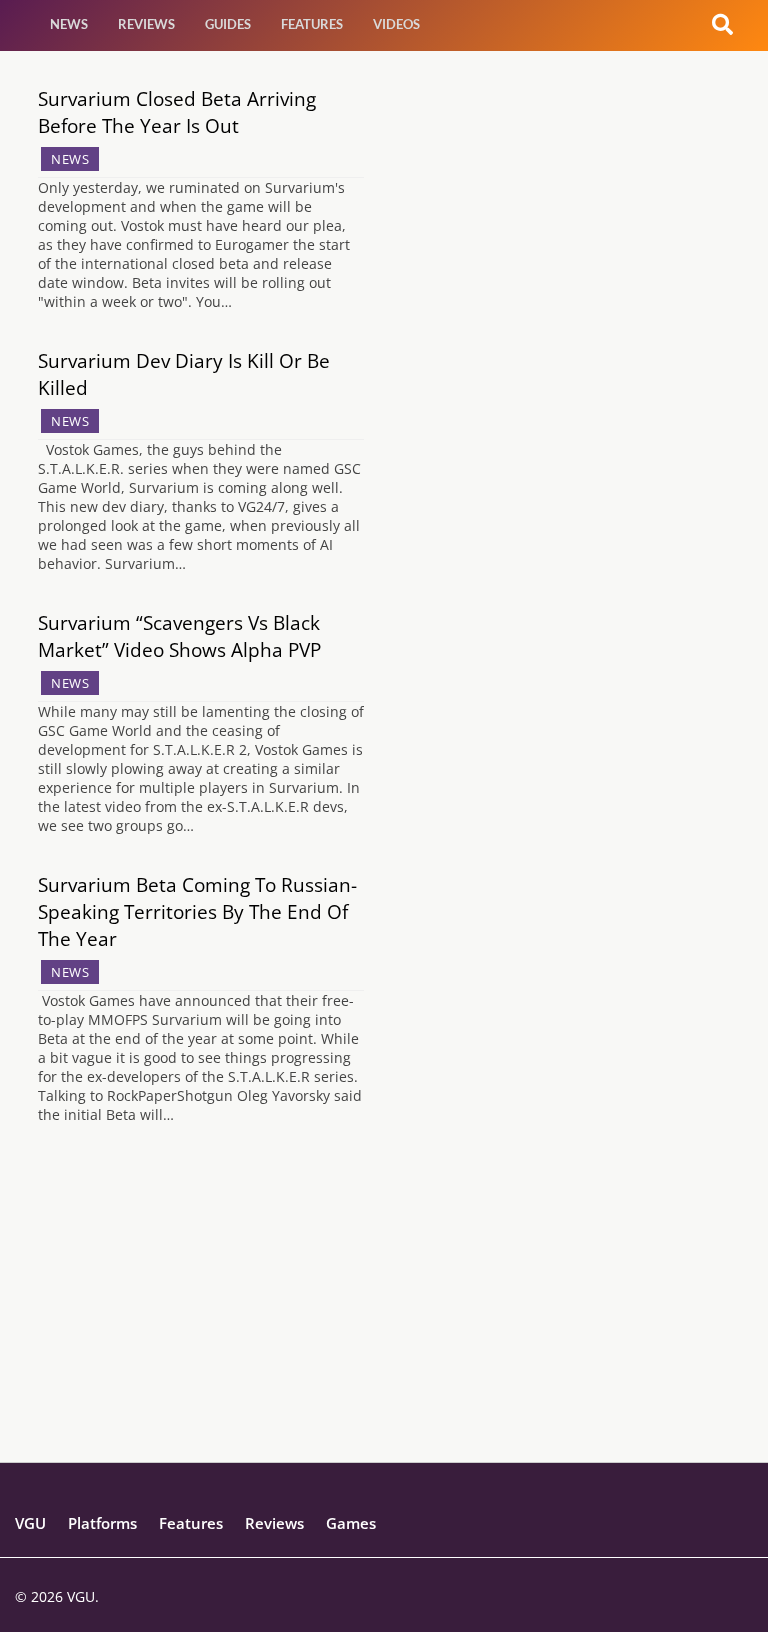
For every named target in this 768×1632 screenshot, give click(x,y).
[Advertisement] (384, 1322)
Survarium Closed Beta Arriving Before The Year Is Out (177, 112)
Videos (396, 24)
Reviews (146, 24)
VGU (30, 1523)
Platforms (102, 1523)
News (69, 24)
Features (312, 24)
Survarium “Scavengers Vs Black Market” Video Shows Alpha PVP (179, 636)
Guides (228, 24)
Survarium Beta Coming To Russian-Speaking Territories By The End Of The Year (197, 911)
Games (351, 1523)
